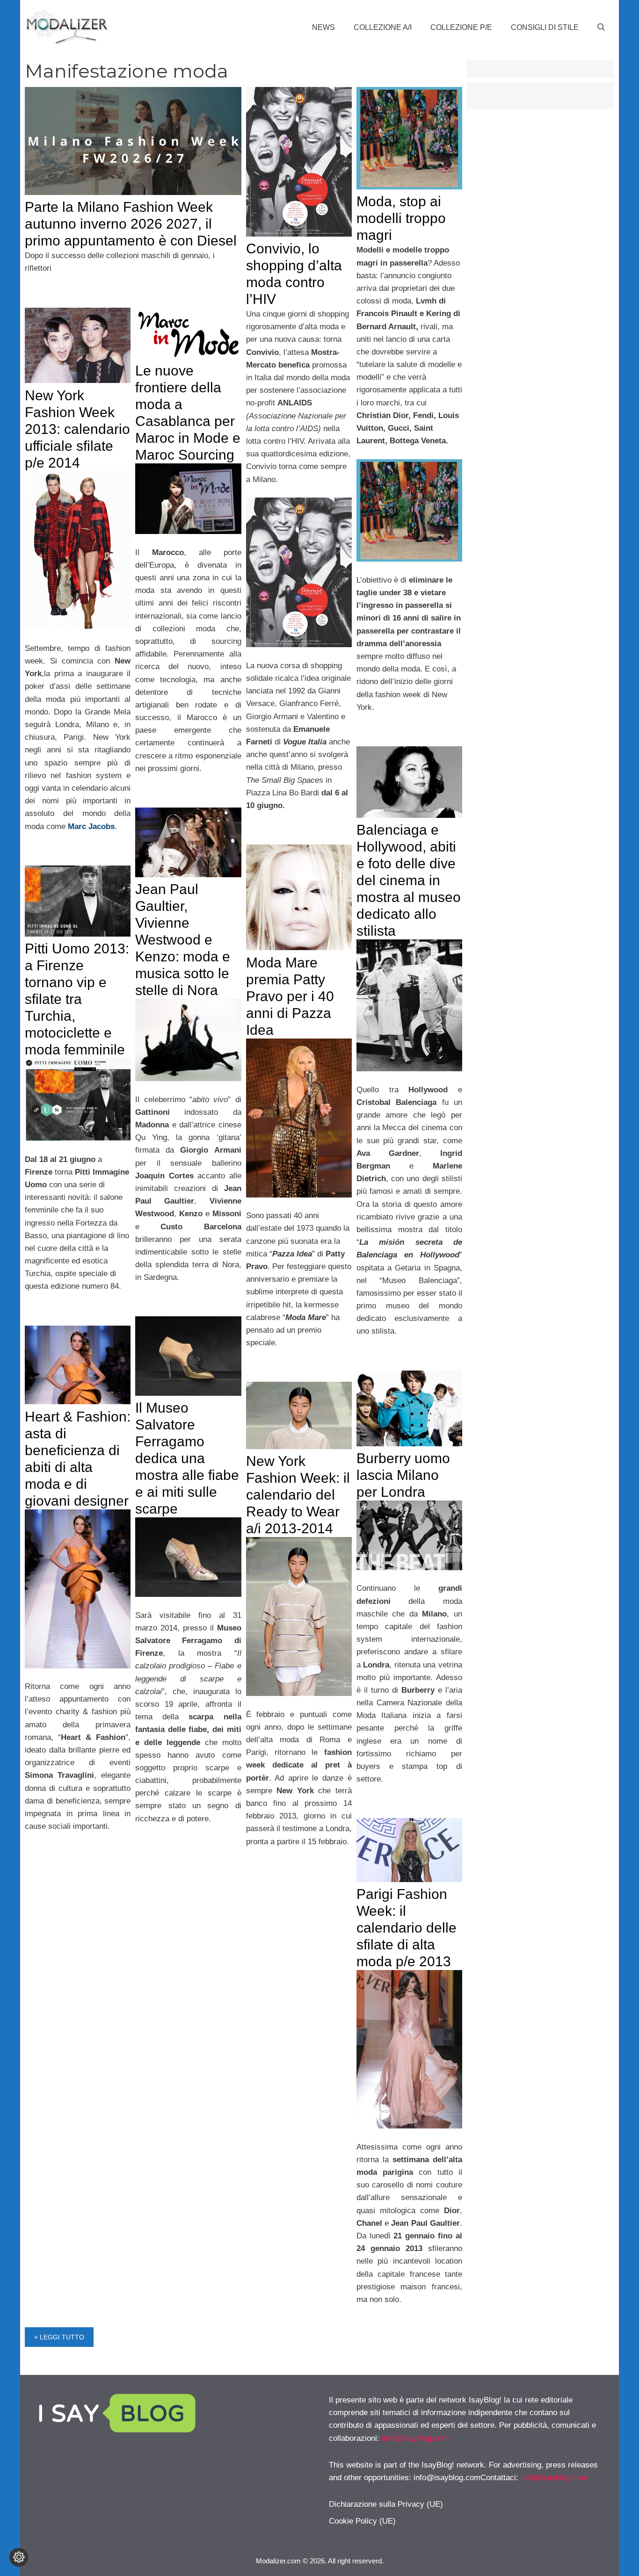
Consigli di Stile (545, 27)
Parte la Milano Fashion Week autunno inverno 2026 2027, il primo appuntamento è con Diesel (131, 224)
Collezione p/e (461, 27)
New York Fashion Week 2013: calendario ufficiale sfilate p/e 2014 (77, 429)
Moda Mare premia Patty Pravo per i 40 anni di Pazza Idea (290, 996)
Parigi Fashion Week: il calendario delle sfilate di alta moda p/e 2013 (407, 1928)
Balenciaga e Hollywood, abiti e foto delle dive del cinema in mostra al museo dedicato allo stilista (409, 880)
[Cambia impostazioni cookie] (19, 2557)
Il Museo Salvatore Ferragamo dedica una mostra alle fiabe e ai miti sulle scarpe (187, 1458)
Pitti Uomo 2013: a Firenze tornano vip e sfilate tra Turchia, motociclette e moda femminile (77, 999)
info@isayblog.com (415, 2438)
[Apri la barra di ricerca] (601, 28)
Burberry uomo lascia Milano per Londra (403, 1475)
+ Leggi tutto (59, 2337)
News (323, 27)
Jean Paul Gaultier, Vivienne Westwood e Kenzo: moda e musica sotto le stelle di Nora (183, 940)
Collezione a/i (383, 27)
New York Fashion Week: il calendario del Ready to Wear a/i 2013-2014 (298, 1495)
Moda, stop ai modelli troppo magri (401, 218)
